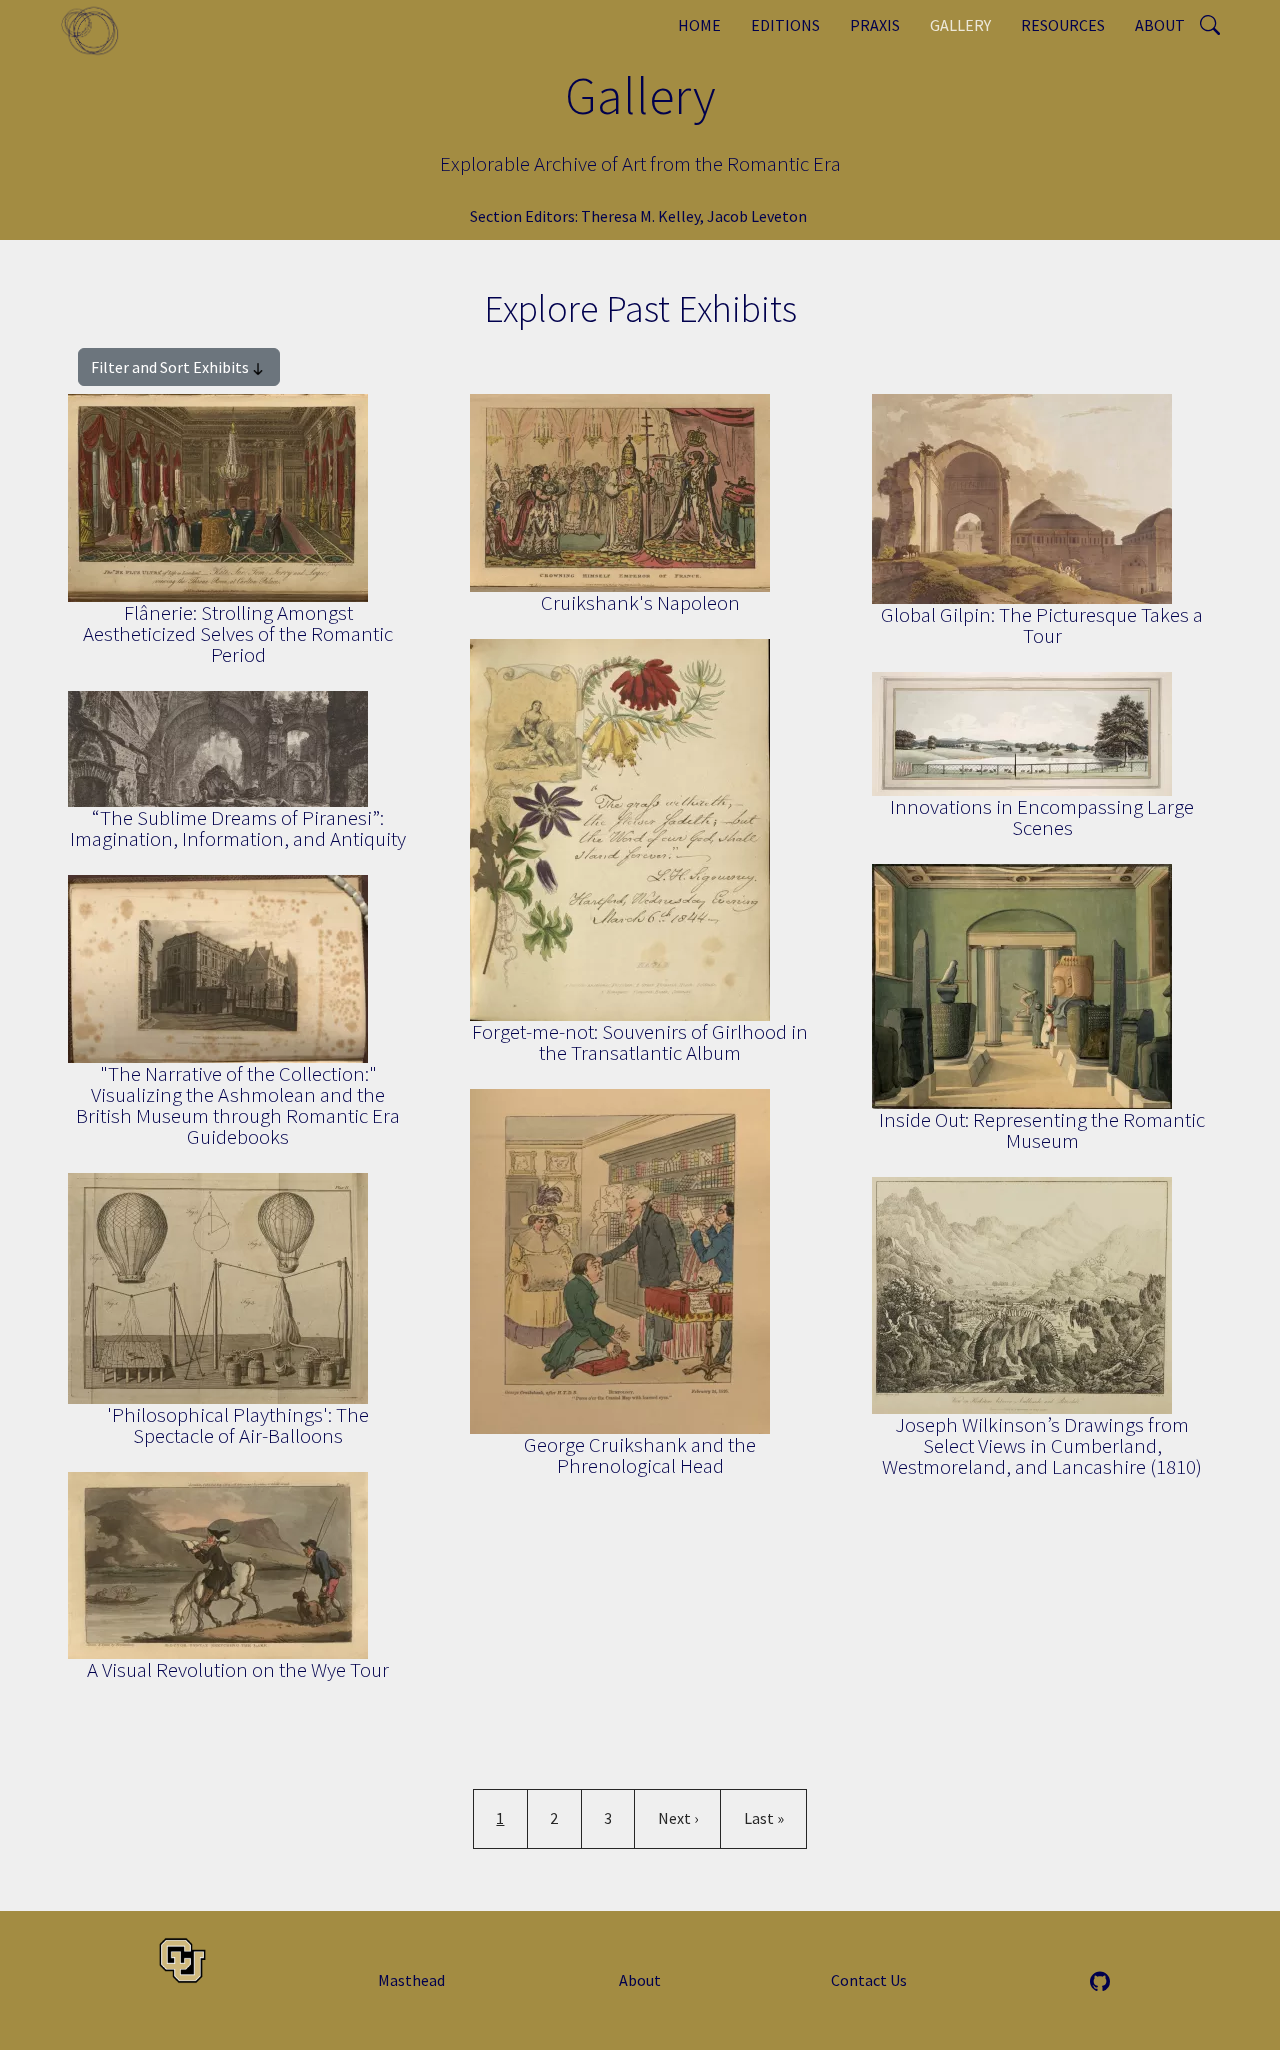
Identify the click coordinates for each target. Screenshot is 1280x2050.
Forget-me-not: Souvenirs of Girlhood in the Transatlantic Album (640, 1042)
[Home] (97, 30)
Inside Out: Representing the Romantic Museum (1042, 1130)
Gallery (960, 25)
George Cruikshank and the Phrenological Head (640, 1455)
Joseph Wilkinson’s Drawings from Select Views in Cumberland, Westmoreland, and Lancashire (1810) (1042, 1445)
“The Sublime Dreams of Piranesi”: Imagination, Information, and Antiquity (238, 828)
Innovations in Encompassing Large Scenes (1042, 817)
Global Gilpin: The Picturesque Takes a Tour (1042, 625)
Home (699, 25)
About (1160, 25)
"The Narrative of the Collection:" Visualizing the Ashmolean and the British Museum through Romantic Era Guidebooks (238, 1105)
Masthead (411, 1980)
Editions (785, 25)
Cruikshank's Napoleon (640, 602)
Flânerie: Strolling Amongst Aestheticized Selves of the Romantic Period (238, 633)
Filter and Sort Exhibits (170, 367)
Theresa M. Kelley (641, 216)
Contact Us (869, 1980)
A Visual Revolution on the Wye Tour (238, 1669)
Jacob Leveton (757, 216)
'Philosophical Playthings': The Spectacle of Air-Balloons (238, 1425)
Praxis (875, 25)
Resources (1063, 25)
